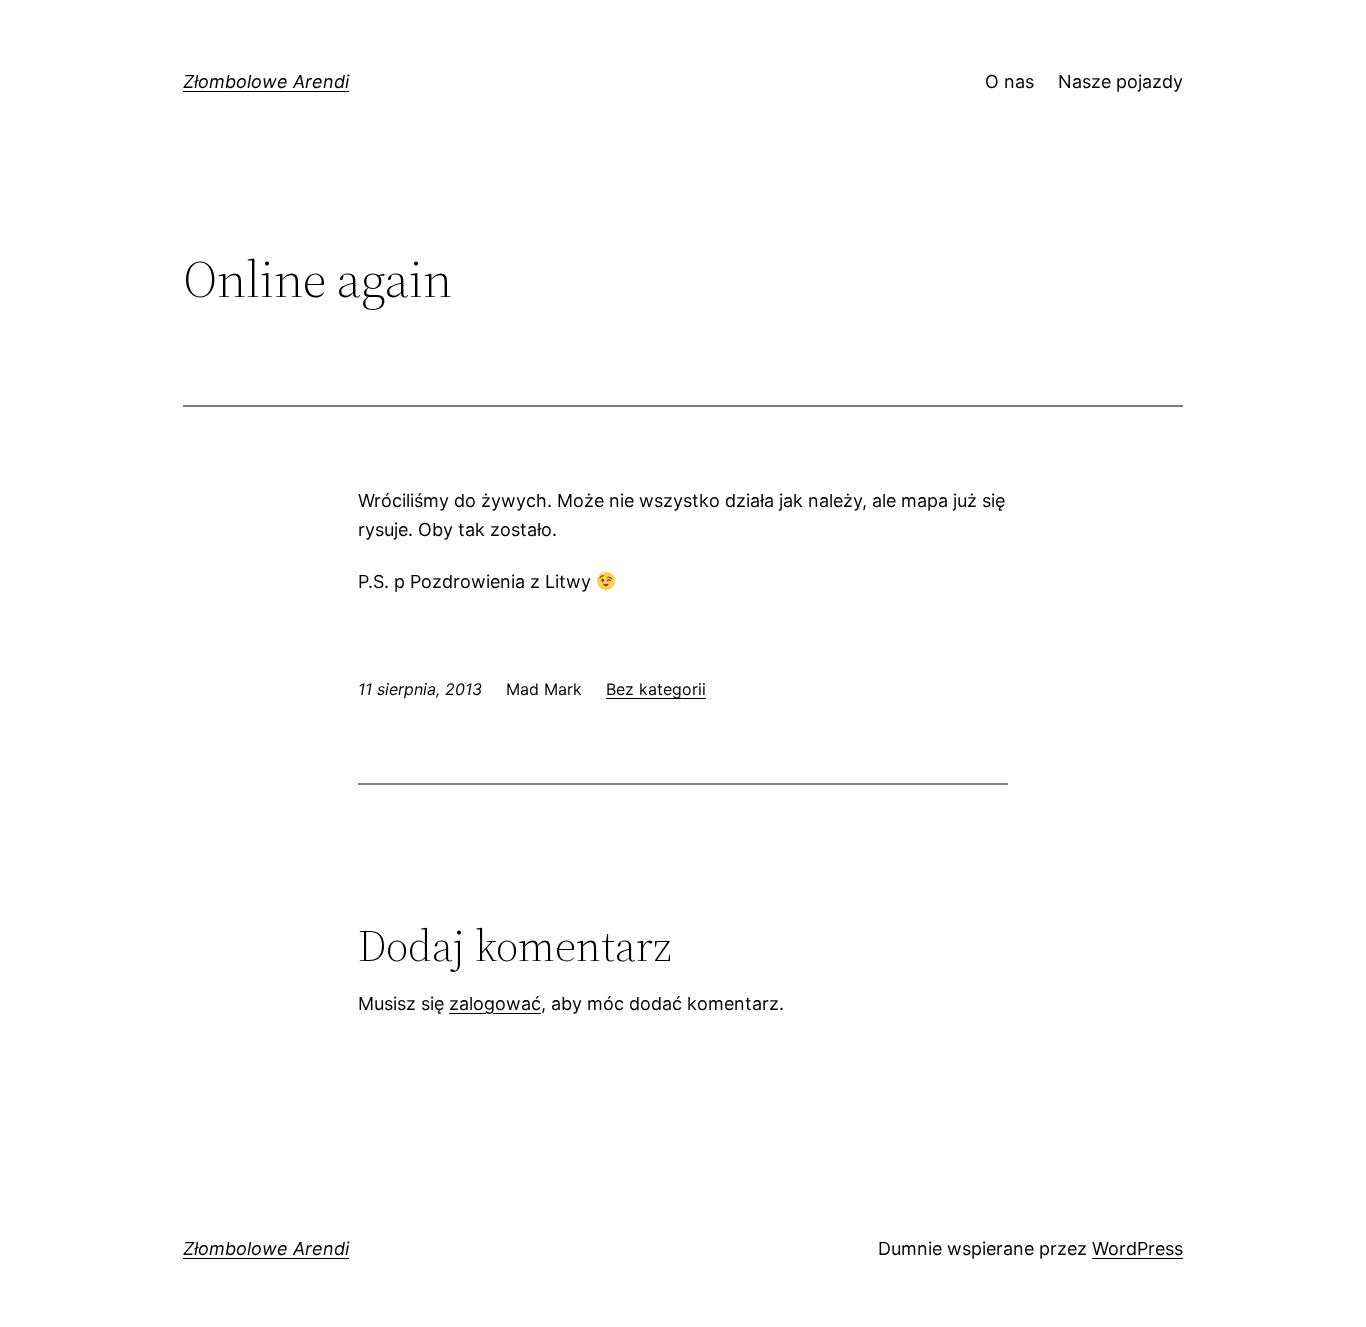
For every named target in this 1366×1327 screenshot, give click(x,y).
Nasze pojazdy (1120, 81)
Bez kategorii (656, 689)
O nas (1009, 81)
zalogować (495, 1003)
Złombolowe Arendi (266, 81)
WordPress (1137, 1248)
